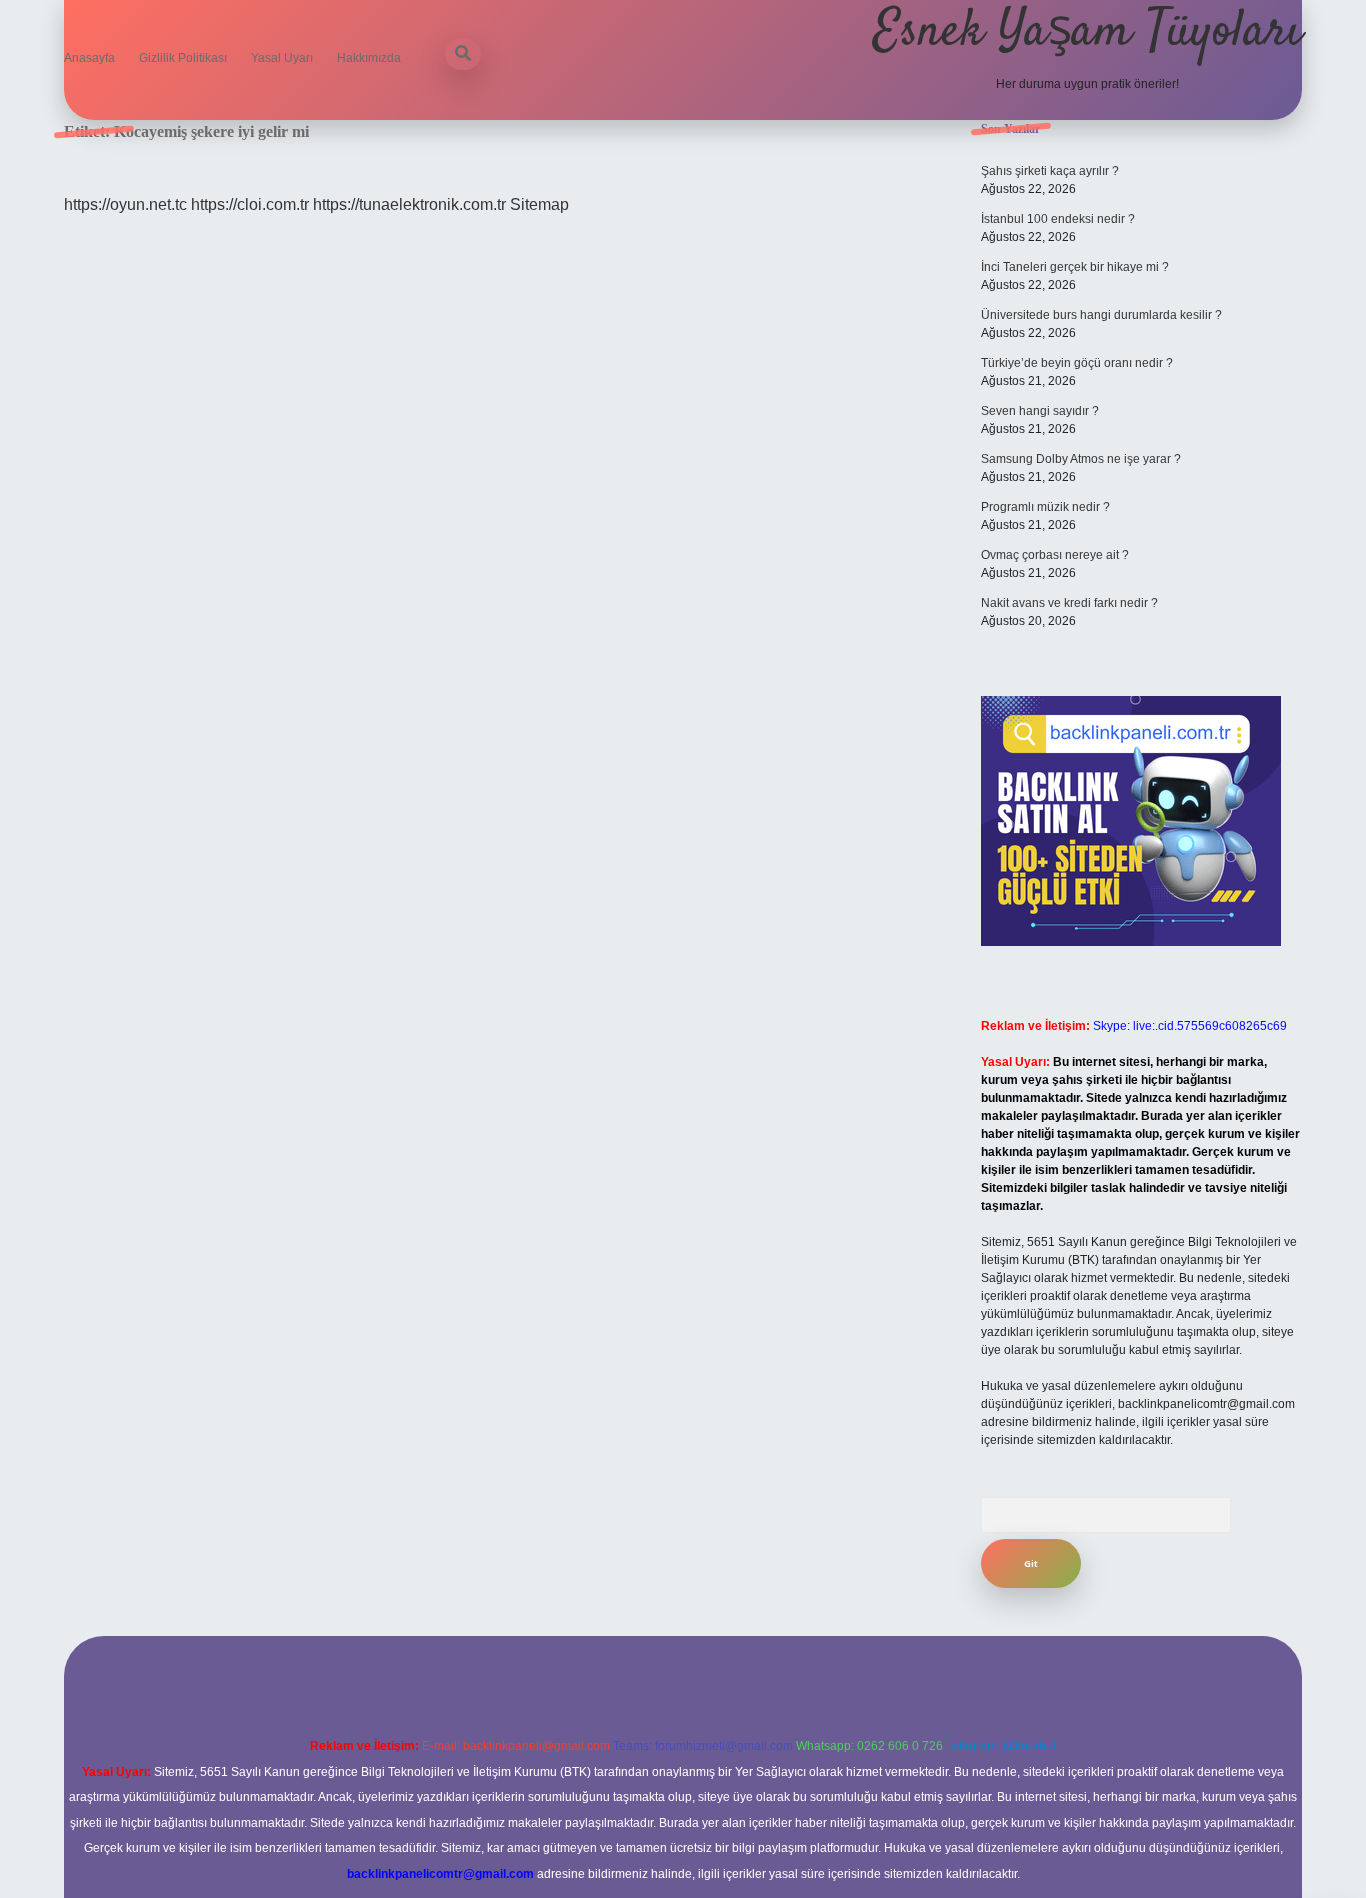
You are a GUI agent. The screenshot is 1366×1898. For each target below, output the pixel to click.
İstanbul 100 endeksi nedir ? (1058, 219)
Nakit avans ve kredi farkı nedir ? (1069, 603)
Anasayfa (89, 58)
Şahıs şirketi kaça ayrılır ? (1050, 171)
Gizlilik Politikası (183, 58)
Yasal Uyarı (282, 58)
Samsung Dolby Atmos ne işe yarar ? (1081, 459)
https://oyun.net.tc (125, 204)
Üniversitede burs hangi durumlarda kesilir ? (1101, 315)
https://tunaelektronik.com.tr (409, 204)
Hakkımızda (369, 58)
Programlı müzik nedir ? (1045, 507)
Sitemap (539, 204)
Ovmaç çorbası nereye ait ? (1055, 555)
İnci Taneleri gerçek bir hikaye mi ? (1075, 267)
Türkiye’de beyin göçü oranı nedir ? (1077, 363)
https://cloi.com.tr (250, 204)
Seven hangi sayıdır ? (1040, 411)
